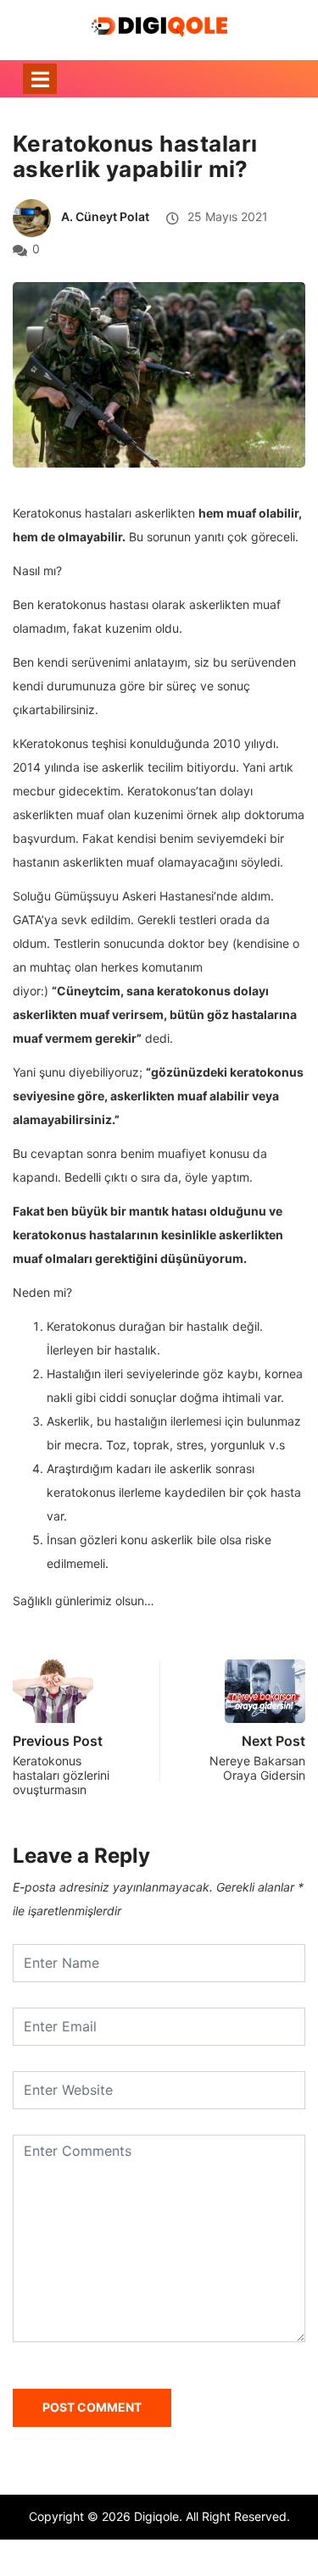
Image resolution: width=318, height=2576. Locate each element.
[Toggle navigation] (40, 79)
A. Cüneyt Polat (105, 216)
